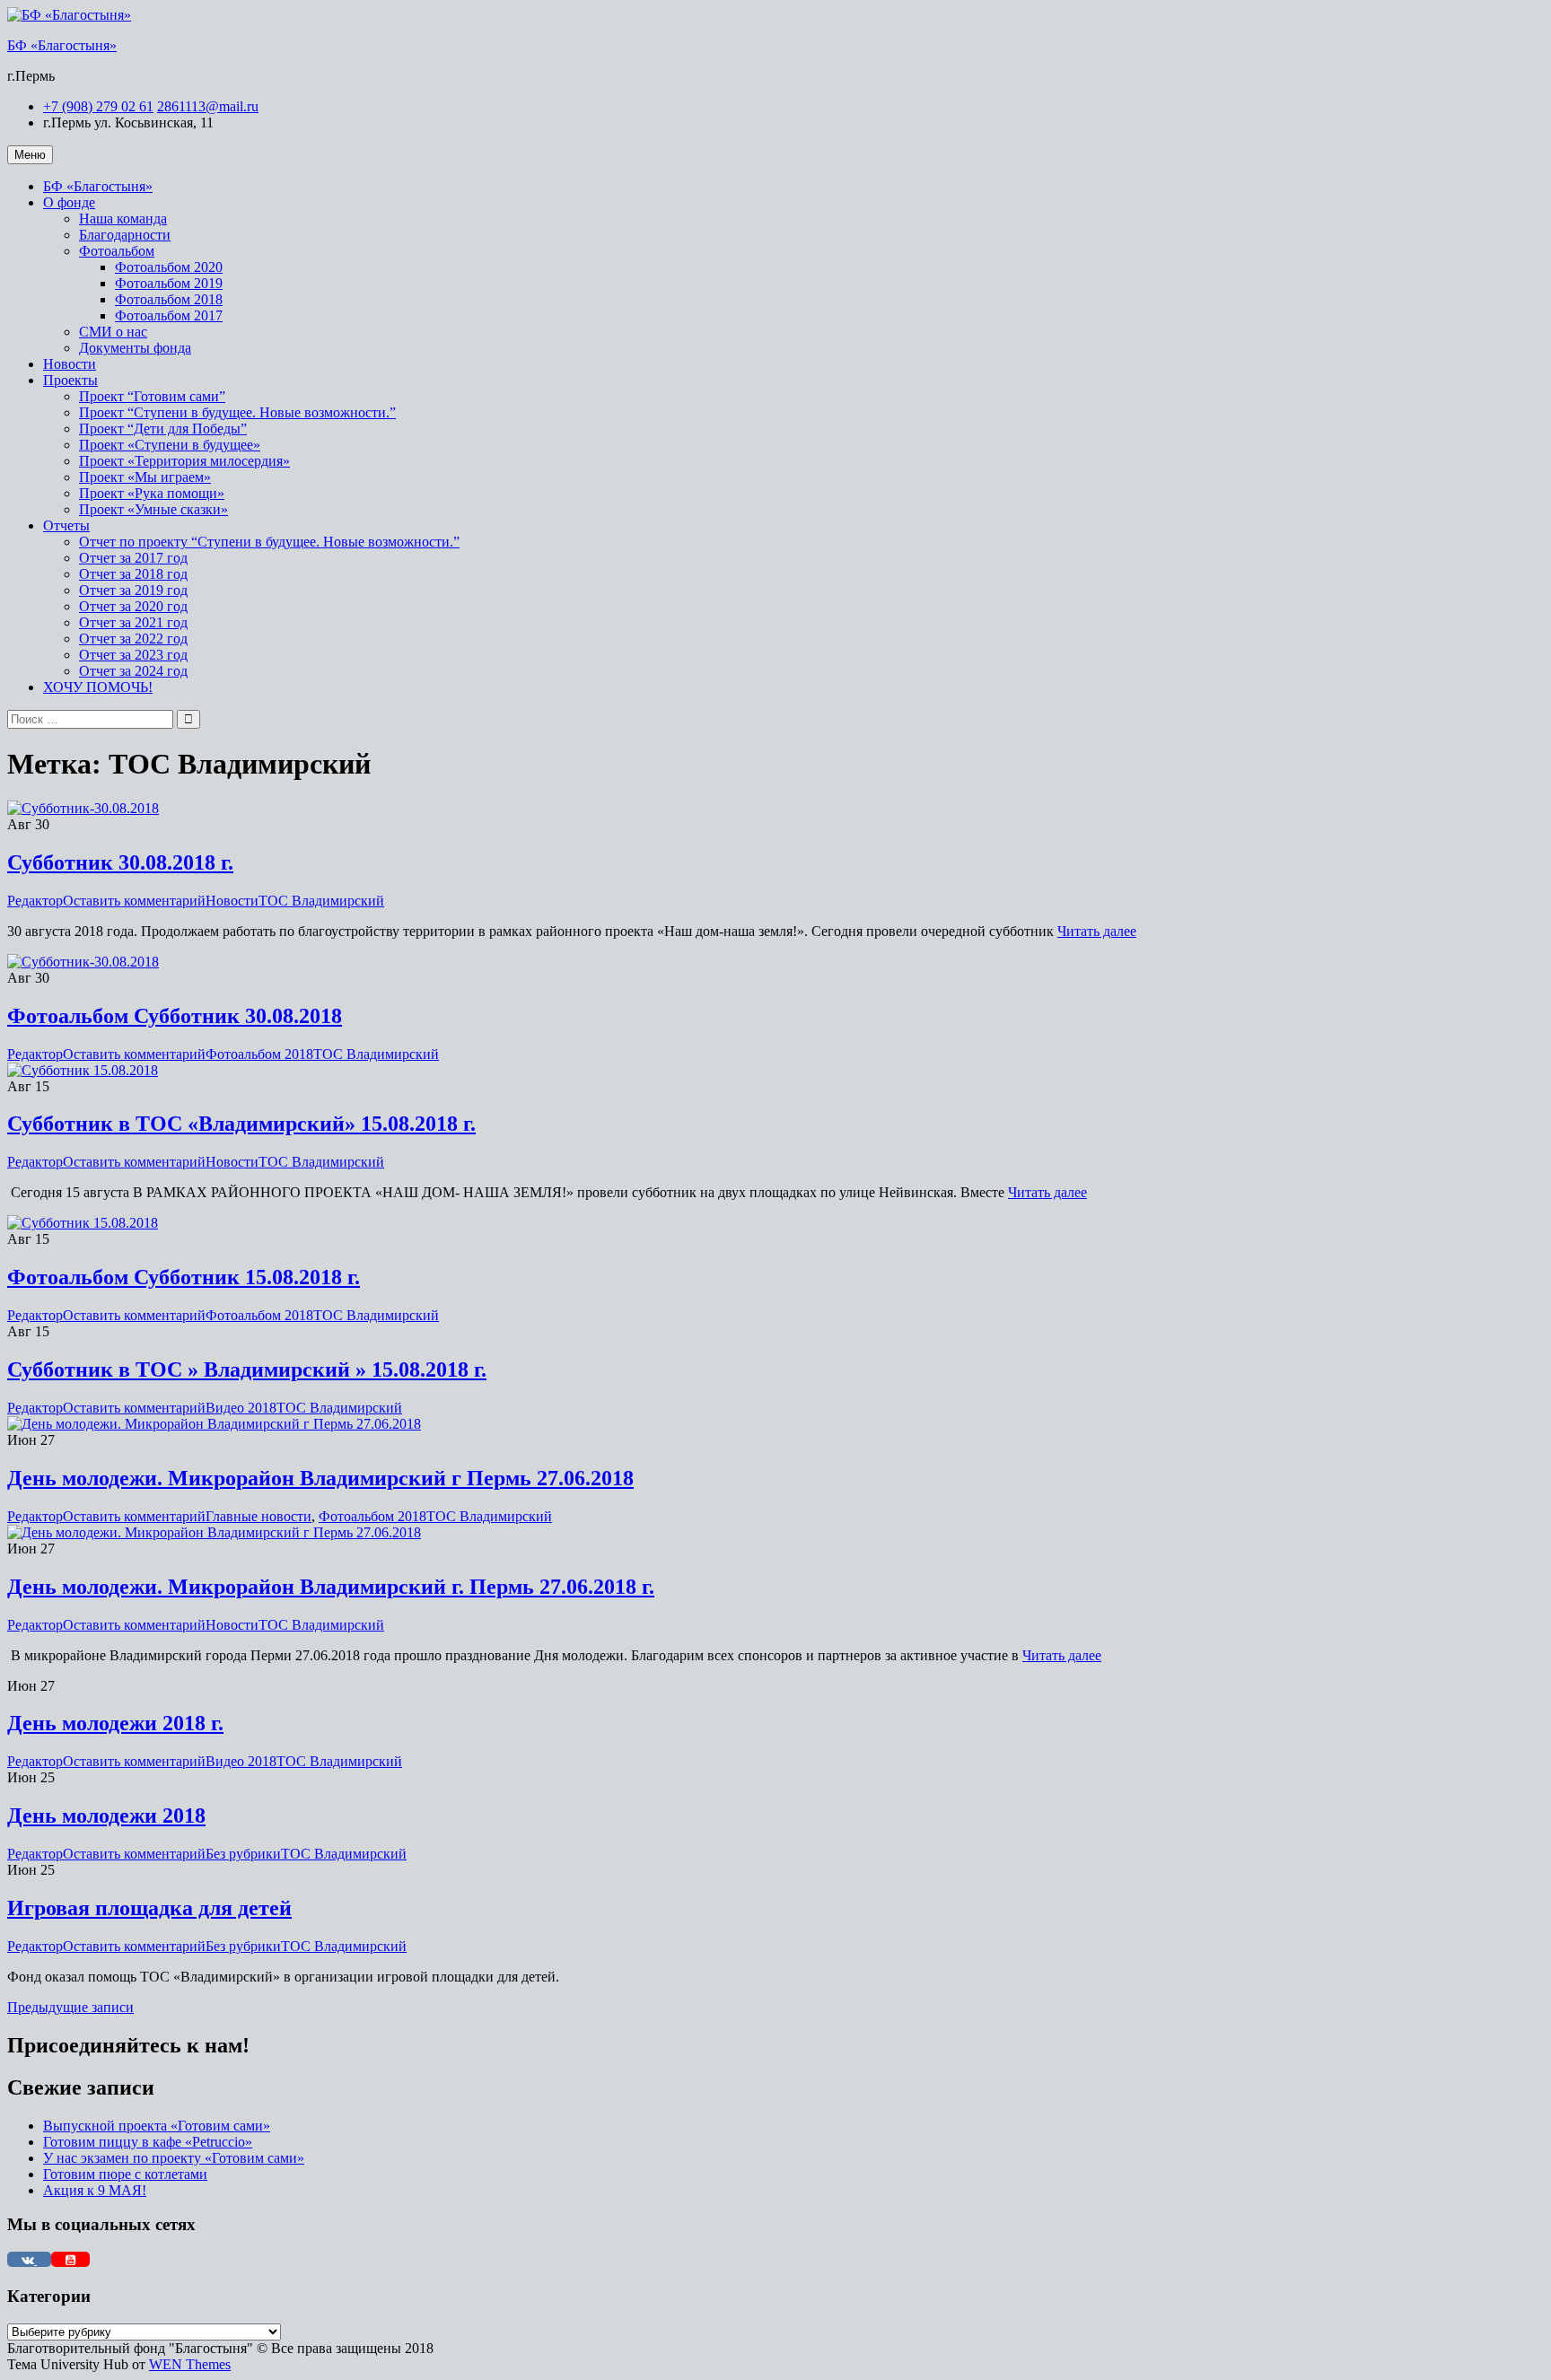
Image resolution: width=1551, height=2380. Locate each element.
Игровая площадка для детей (149, 1908)
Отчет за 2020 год (133, 606)
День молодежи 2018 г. (115, 1723)
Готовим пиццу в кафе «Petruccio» (148, 2142)
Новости (70, 364)
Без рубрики (243, 1854)
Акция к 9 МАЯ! (95, 2190)
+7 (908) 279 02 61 (98, 106)
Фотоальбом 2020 (169, 267)
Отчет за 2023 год (133, 655)
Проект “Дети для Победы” (163, 429)
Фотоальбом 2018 (169, 299)
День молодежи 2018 (106, 1816)
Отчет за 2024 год (133, 671)
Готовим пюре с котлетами (125, 2174)
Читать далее (1097, 931)
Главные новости (258, 1516)
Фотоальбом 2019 (169, 283)
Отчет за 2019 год (133, 590)
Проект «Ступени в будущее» (170, 445)
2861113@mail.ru (208, 106)
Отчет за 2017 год (133, 558)
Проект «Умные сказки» (153, 509)
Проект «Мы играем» (145, 477)
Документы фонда (135, 348)
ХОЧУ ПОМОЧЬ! (98, 687)
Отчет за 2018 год (133, 574)
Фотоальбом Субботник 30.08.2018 (175, 1016)
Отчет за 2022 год (133, 639)
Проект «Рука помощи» (152, 493)
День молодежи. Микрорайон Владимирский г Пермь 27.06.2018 (320, 1478)
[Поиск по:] (92, 718)
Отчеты (66, 525)
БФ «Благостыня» (62, 45)
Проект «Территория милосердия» (184, 461)
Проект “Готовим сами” (152, 396)
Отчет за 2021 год (133, 622)
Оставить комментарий (134, 901)
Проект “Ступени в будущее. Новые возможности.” (237, 412)
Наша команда (123, 219)
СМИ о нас (113, 332)
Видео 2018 (241, 1408)
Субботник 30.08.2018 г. (120, 862)
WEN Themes (190, 2364)
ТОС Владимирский (321, 901)
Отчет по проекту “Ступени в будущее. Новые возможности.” (269, 542)
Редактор (35, 901)
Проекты (70, 380)
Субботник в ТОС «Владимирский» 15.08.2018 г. (241, 1124)
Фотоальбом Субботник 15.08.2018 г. (184, 1277)
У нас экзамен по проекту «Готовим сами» (174, 2158)
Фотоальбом (117, 251)
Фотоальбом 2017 (169, 315)
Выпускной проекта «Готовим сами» (157, 2126)
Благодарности (125, 235)
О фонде (69, 202)
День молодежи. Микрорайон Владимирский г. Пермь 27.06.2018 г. (331, 1587)
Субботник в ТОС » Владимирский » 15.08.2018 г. (247, 1369)
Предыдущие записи (70, 2007)
